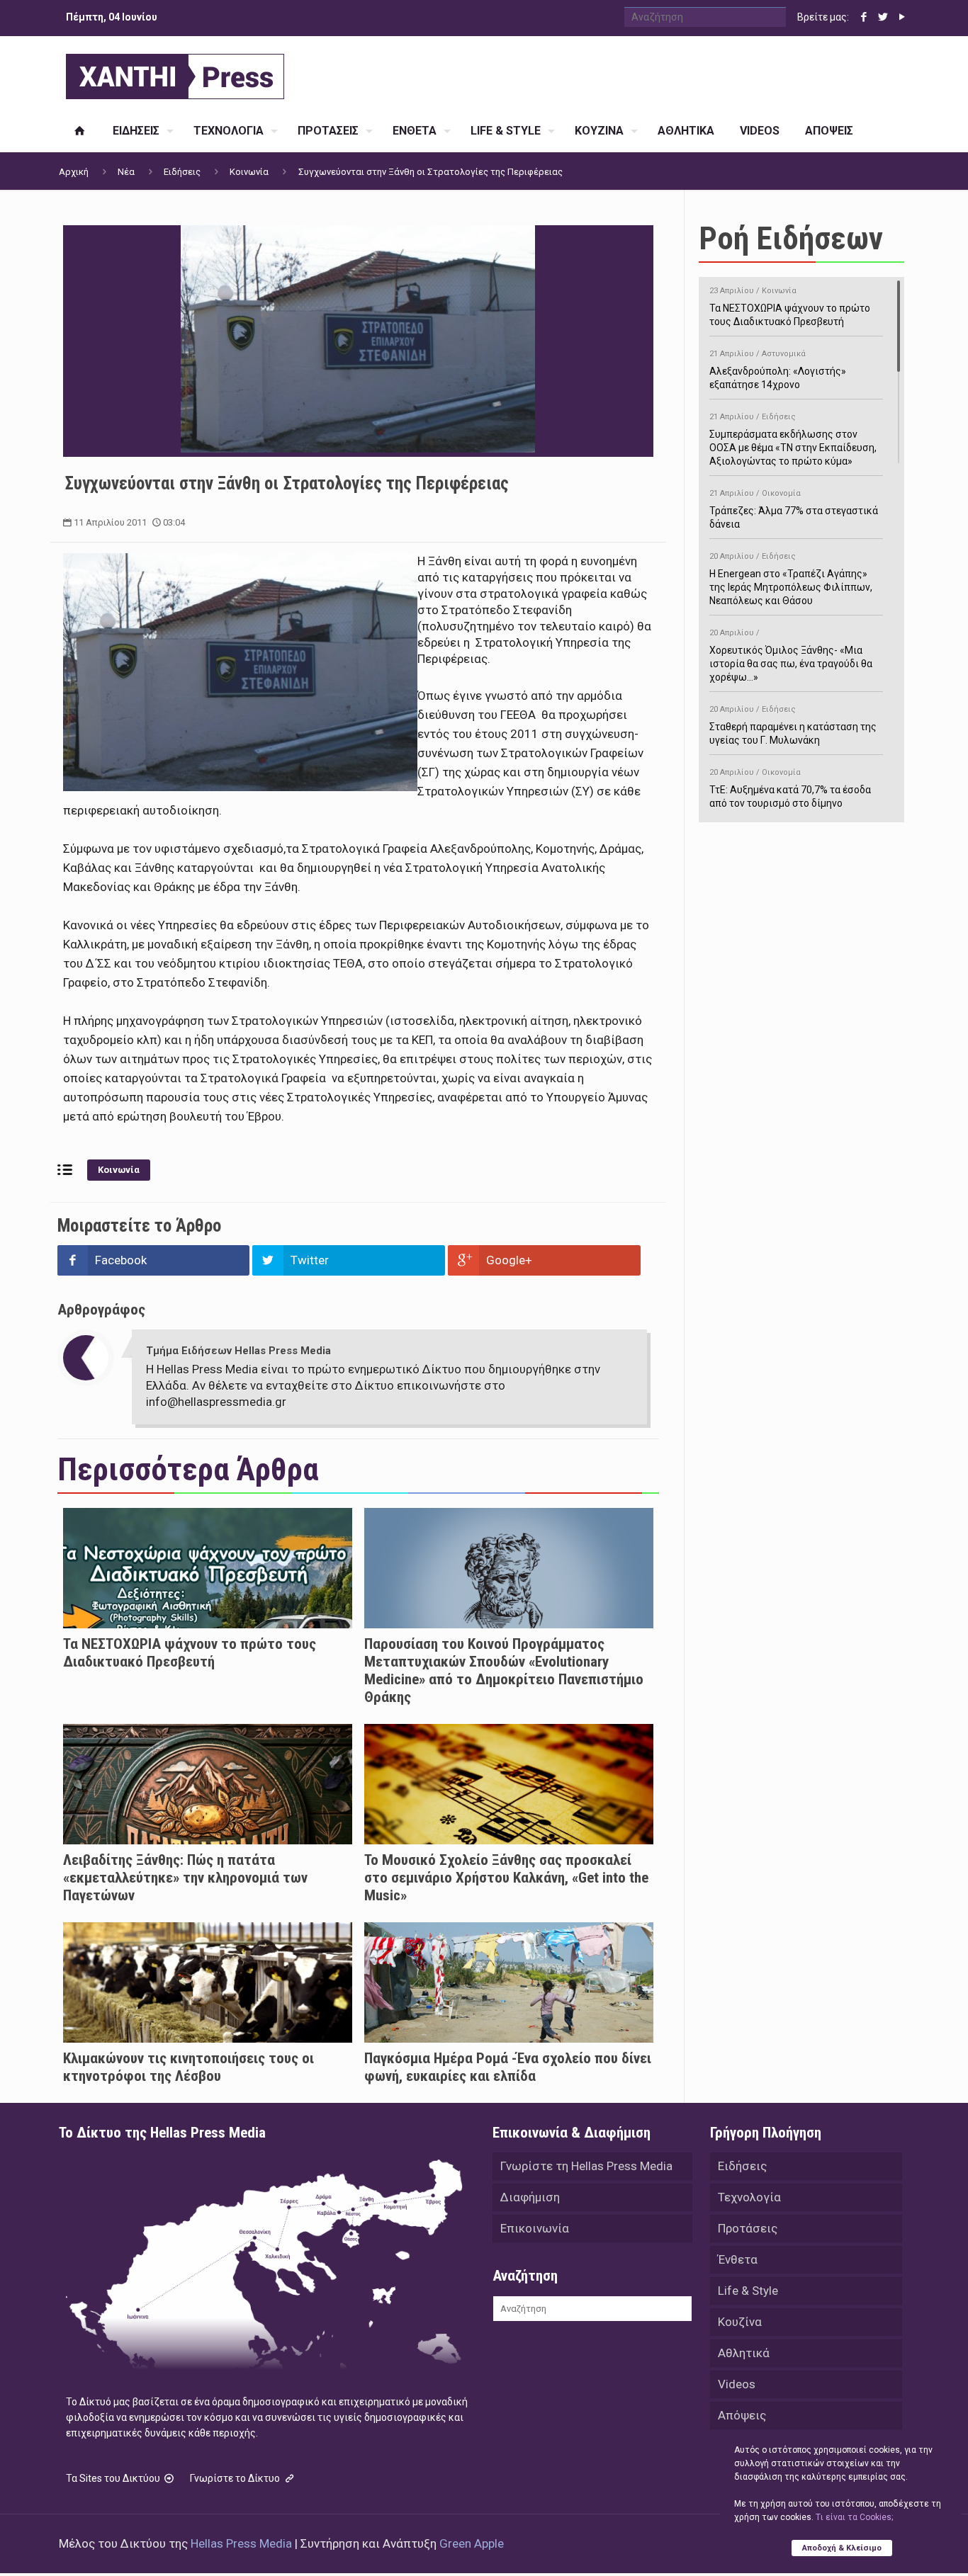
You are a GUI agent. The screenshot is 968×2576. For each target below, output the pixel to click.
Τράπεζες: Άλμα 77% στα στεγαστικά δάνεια (794, 509)
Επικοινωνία (535, 2228)
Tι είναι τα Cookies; (854, 2517)
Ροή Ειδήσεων (791, 238)
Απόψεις (742, 2415)
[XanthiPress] (175, 73)
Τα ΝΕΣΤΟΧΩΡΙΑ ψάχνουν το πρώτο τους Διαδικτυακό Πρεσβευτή (190, 1653)
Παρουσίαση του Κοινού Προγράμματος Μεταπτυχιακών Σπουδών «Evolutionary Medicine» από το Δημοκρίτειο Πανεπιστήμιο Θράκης (504, 1670)
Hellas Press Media (241, 2543)
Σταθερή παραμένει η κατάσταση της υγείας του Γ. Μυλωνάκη (793, 725)
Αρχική (74, 172)
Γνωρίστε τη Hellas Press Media (586, 2166)
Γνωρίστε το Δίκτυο (236, 2478)
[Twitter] (883, 17)
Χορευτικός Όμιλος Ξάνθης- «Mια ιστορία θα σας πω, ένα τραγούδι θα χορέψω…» (791, 656)
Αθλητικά (744, 2353)
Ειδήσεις (182, 172)
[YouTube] (902, 17)
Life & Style (748, 2291)
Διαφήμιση (530, 2197)
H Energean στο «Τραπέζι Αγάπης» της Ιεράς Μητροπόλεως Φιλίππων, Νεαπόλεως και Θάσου (791, 579)
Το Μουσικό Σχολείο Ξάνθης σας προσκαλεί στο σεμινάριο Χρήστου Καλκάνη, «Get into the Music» (506, 1878)
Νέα (126, 172)
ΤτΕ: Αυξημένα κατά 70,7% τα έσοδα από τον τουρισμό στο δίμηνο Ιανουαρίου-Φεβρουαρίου (790, 795)
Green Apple (472, 2543)
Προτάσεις (748, 2228)
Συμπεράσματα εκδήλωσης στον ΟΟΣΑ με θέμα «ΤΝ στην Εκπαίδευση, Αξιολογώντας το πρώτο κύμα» (793, 439)
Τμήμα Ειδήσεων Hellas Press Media (238, 1351)
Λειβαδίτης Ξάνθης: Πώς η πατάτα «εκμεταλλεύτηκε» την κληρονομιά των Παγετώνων (185, 1878)
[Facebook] (863, 17)
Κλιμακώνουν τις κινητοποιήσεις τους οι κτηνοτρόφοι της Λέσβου (188, 2067)
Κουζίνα (740, 2322)
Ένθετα (738, 2259)
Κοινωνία (249, 172)
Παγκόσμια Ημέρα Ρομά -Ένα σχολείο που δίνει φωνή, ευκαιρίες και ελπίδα (508, 2067)
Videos (737, 2384)
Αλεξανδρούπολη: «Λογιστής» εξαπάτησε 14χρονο (778, 370)
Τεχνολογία (749, 2197)
